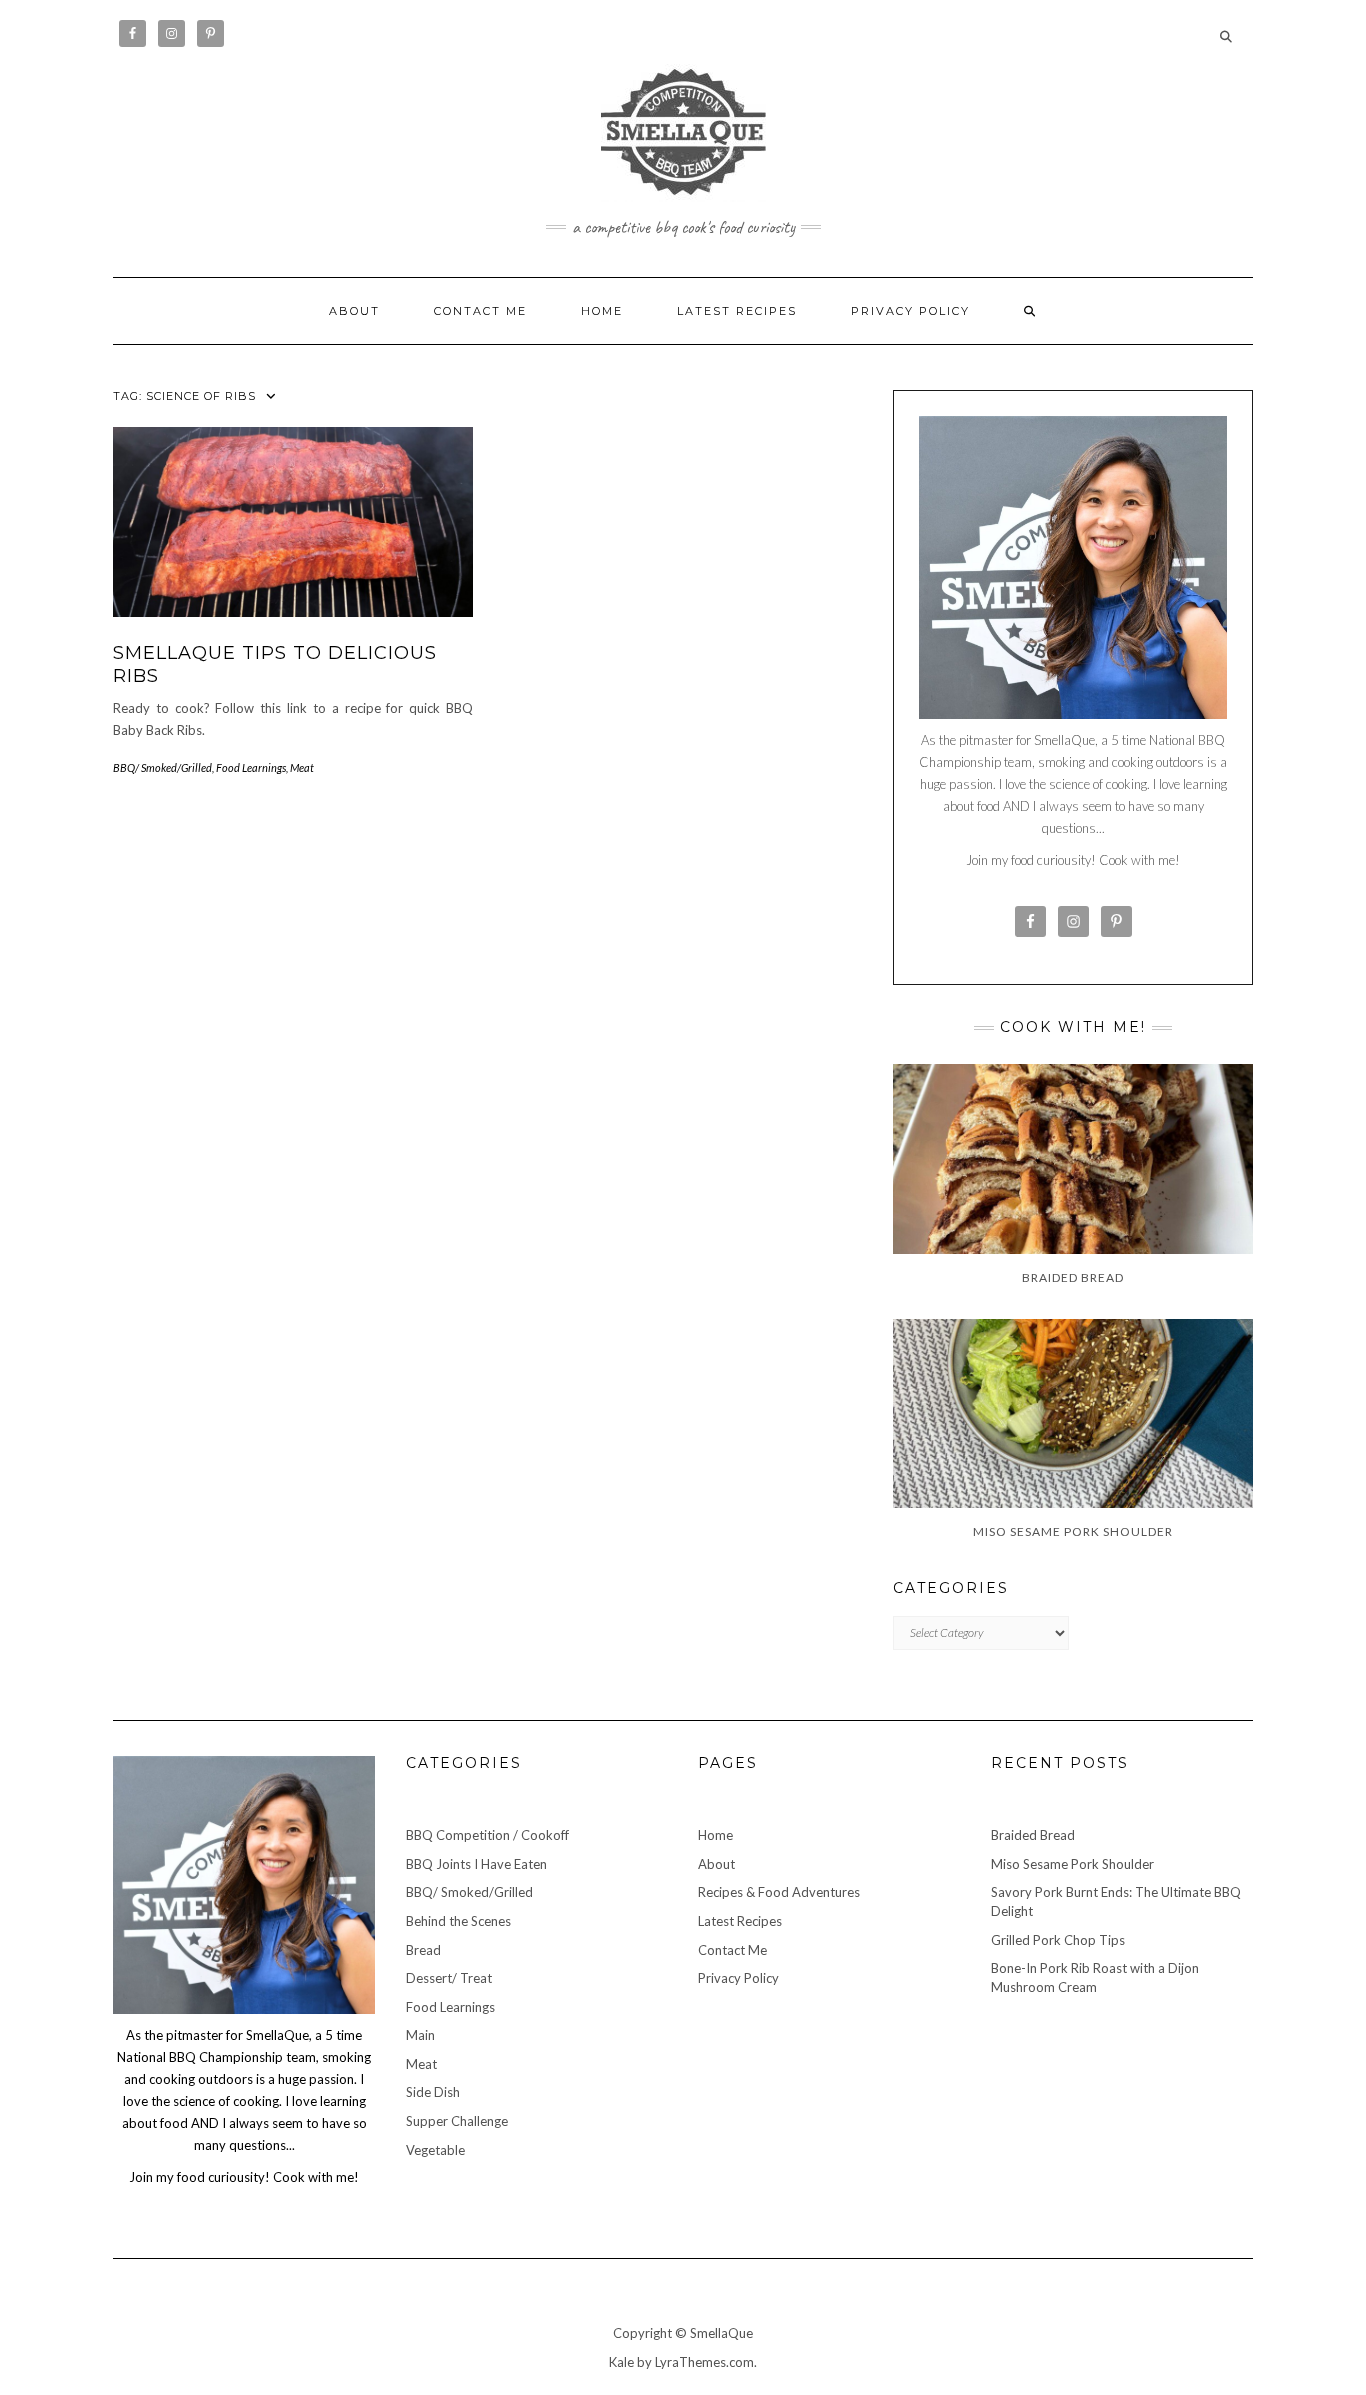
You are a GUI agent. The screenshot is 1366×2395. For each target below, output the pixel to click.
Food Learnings (251, 767)
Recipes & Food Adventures (779, 1892)
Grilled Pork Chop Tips (1058, 1940)
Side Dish (433, 2092)
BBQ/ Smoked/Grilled (162, 767)
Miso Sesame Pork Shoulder (1072, 1864)
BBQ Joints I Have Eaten (476, 1864)
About (354, 311)
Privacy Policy (910, 311)
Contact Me (480, 311)
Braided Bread (1033, 1835)
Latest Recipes (737, 311)
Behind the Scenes (458, 1921)
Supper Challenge (457, 2121)
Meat (302, 767)
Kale (621, 2362)
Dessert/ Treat (449, 1978)
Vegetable (435, 2150)
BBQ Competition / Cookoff (487, 1835)
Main (420, 2035)
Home (602, 311)
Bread (423, 1950)
